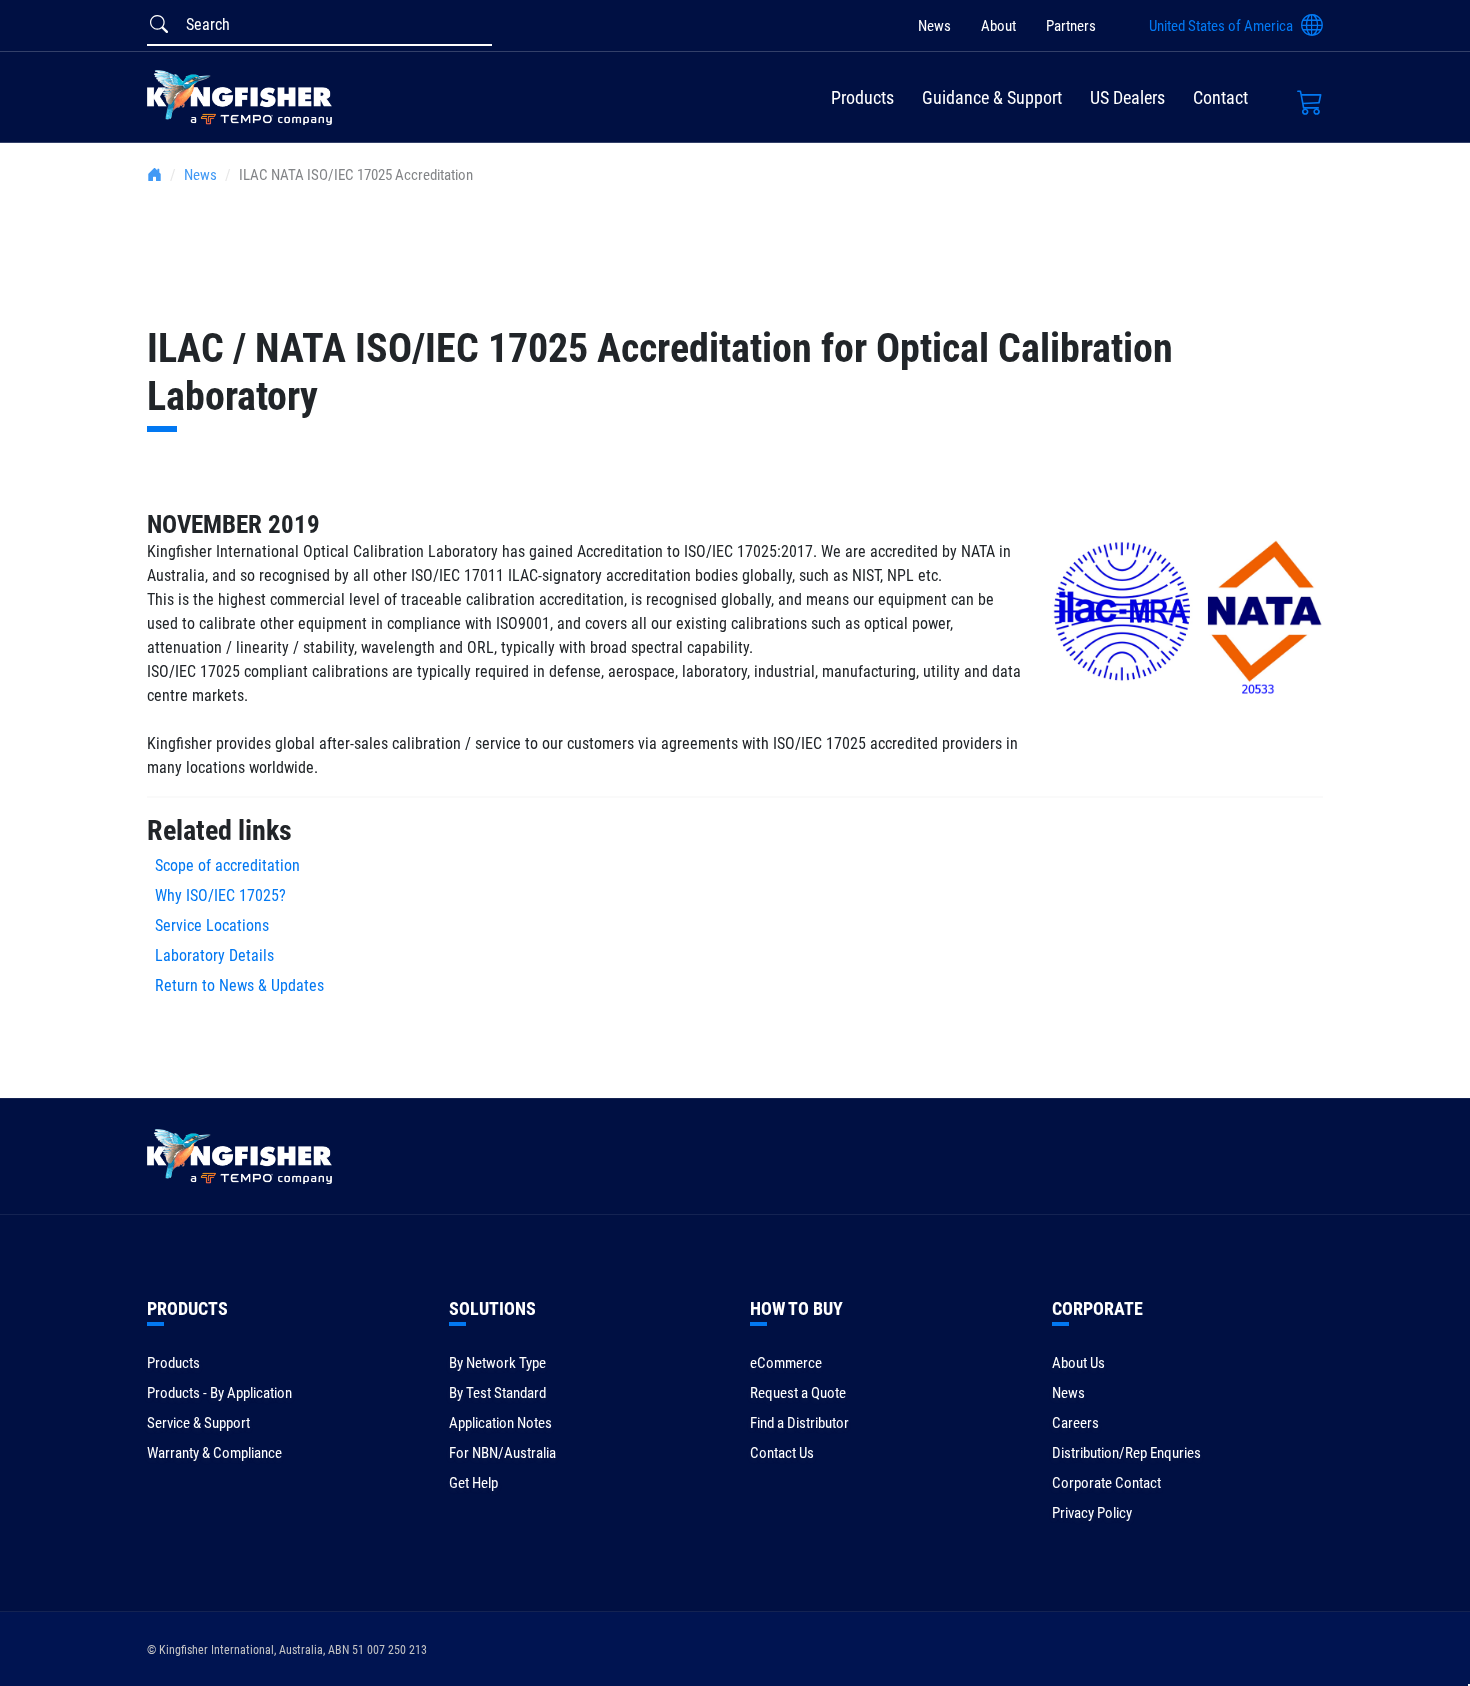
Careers (1075, 1423)
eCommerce (786, 1363)
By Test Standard (497, 1393)
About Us (1078, 1363)
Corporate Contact (1106, 1483)
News (934, 26)
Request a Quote (798, 1393)
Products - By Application (219, 1393)
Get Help (473, 1483)
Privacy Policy (1092, 1513)
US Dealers (1127, 97)
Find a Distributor (799, 1423)
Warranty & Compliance (214, 1453)
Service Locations (208, 925)
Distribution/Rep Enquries (1126, 1453)
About (998, 26)
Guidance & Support (992, 97)
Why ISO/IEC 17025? (216, 895)
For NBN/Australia (502, 1453)
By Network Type (497, 1363)
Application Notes (500, 1423)
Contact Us (782, 1453)
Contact (1220, 97)
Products (862, 97)
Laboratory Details (210, 955)
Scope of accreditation (223, 865)
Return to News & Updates (239, 985)
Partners (1071, 26)
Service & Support (198, 1423)
